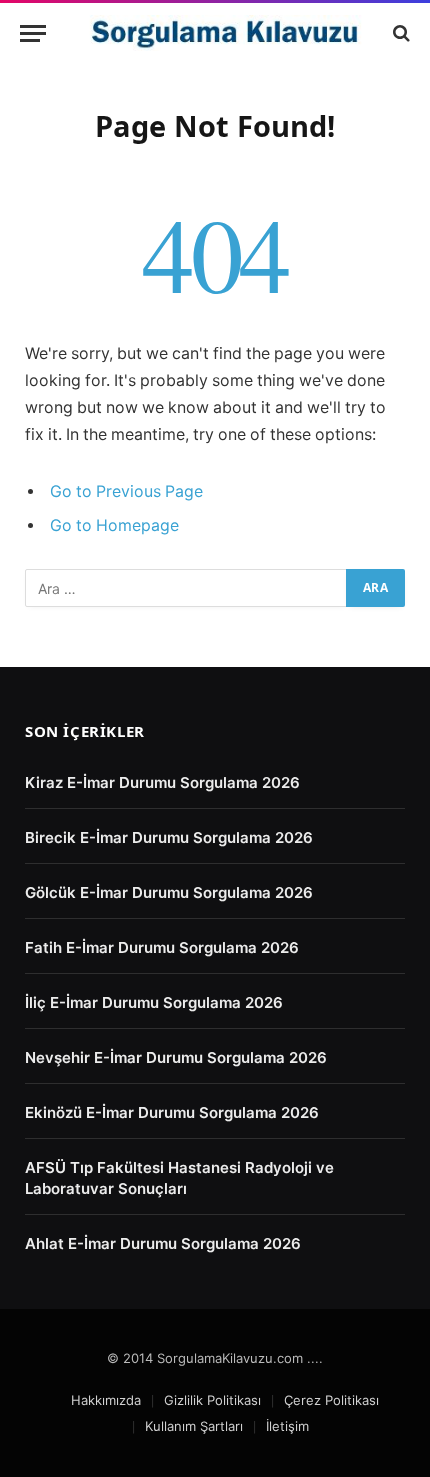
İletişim (287, 1426)
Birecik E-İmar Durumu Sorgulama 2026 (169, 837)
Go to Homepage (114, 525)
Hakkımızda (106, 1400)
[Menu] (33, 33)
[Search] (399, 33)
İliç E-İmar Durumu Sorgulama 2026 (154, 1002)
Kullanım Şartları (194, 1426)
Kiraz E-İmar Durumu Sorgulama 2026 (162, 782)
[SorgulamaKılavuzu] (225, 33)
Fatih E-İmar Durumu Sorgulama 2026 (162, 947)
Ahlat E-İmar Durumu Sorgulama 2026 (163, 1243)
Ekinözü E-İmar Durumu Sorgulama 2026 (172, 1112)
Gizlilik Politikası (212, 1400)
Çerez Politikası (331, 1400)
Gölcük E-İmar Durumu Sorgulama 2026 (169, 892)
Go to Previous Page (126, 491)
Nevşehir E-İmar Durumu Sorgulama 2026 (176, 1057)
